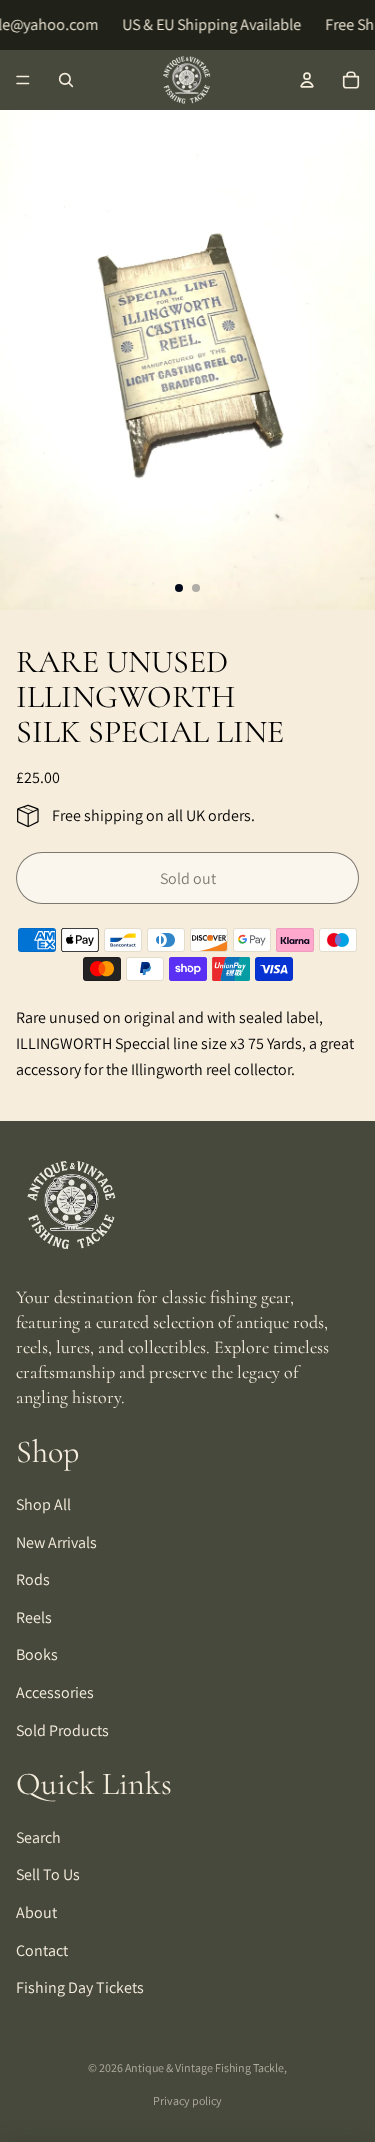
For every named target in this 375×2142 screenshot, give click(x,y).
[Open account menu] (307, 80)
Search (38, 1837)
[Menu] (23, 80)
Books (37, 1654)
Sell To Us (48, 1874)
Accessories (55, 1692)
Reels (34, 1617)
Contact (42, 1950)
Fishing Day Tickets (80, 1987)
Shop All (43, 1504)
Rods (33, 1579)
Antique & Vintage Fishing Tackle (204, 2067)
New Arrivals (56, 1542)
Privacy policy (187, 2100)
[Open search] (66, 80)
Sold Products (62, 1730)
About (36, 1912)
